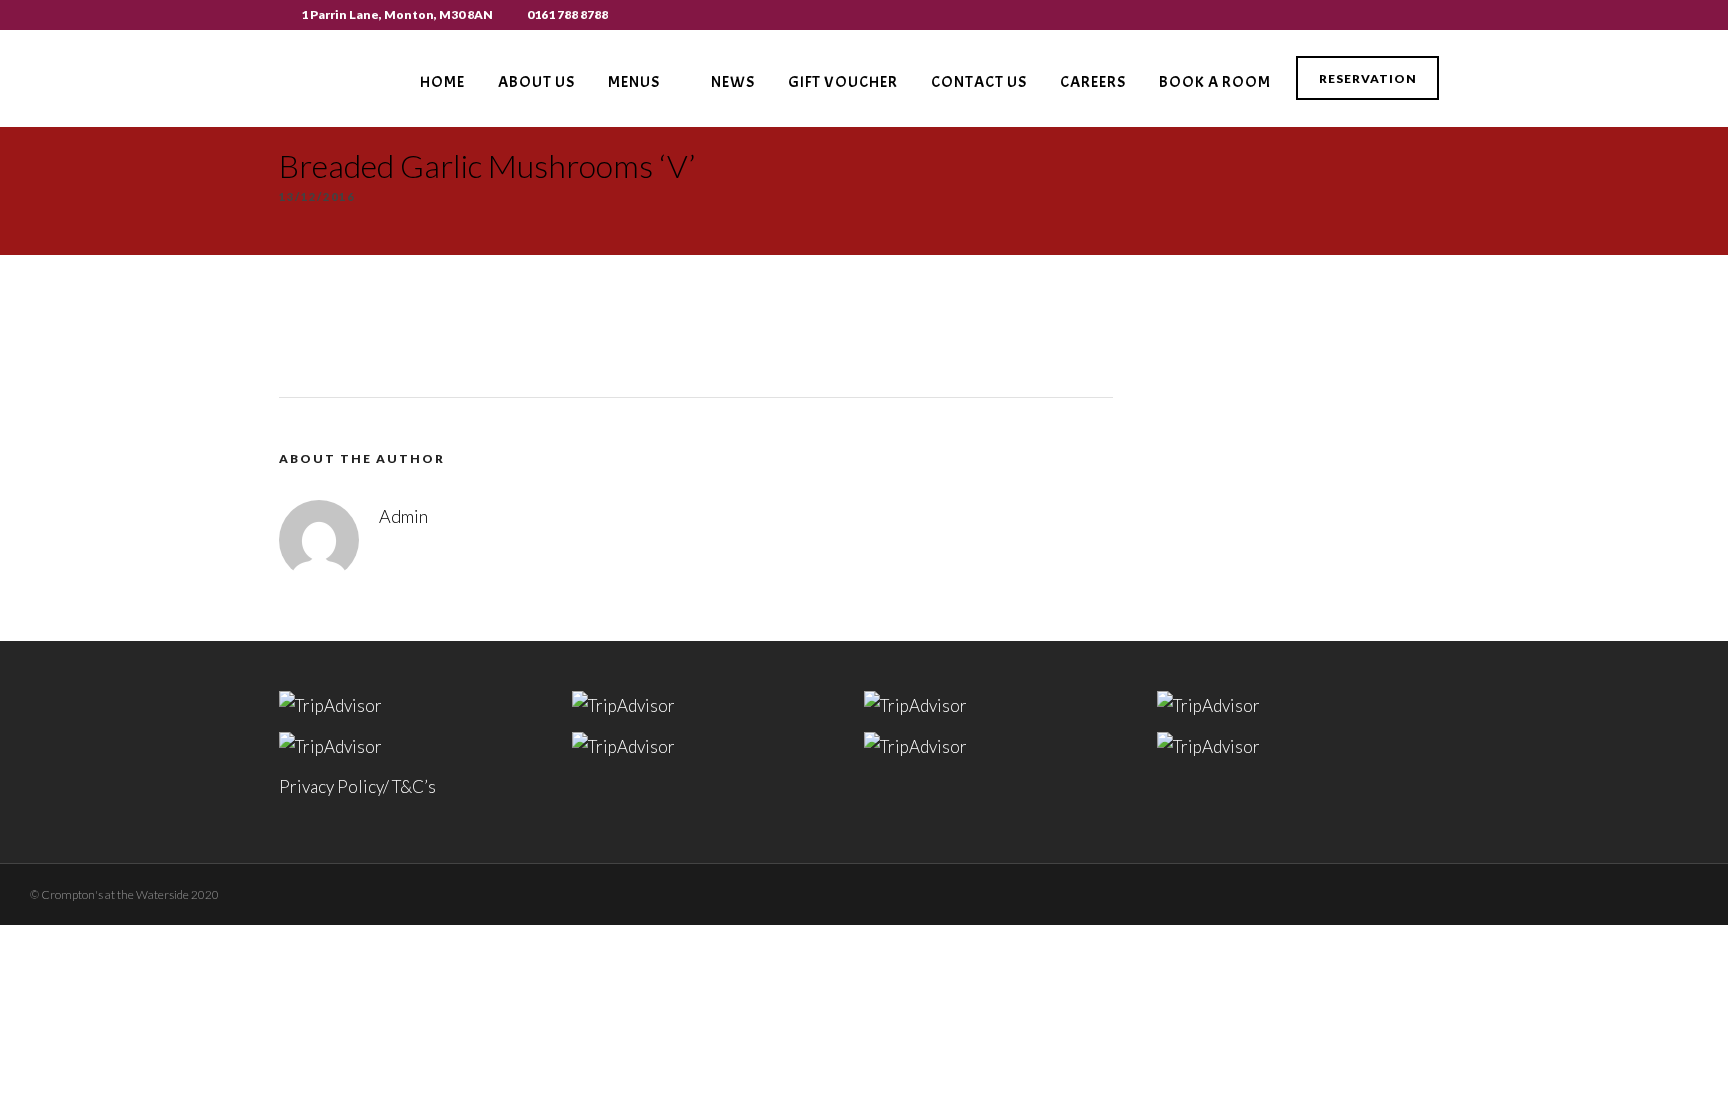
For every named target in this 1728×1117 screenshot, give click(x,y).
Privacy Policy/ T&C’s (357, 786)
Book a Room (1215, 82)
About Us (536, 82)
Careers (1093, 82)
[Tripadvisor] (1443, 15)
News (733, 82)
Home (442, 82)
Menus (634, 82)
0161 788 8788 (567, 14)
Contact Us (979, 82)
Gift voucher (843, 82)
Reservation (1368, 78)
